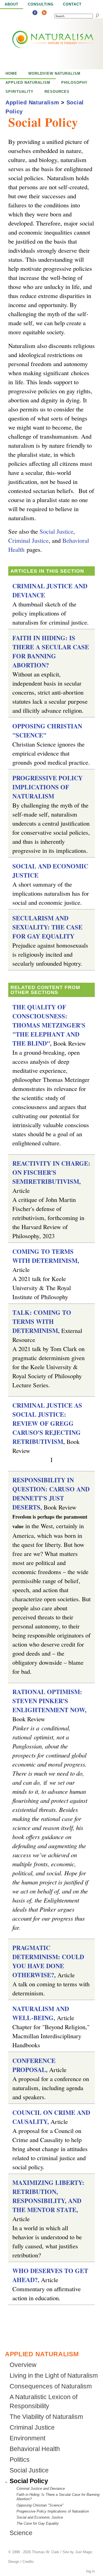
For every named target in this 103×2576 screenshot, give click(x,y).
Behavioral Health (35, 2449)
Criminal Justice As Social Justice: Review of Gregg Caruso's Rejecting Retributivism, (47, 1423)
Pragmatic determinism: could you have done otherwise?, (48, 1961)
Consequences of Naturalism (51, 2386)
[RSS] (44, 13)
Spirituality (20, 92)
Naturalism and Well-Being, (41, 2013)
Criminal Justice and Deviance (41, 2489)
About (12, 4)
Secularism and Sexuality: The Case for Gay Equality (47, 927)
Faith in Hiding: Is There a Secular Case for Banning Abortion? (51, 651)
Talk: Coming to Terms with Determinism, (42, 1322)
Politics (20, 2460)
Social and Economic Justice (40, 2517)
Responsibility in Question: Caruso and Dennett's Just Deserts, (51, 1494)
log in (91, 2571)
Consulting (41, 4)
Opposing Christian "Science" (40, 2505)
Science (21, 2533)
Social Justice (56, 531)
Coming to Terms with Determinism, (46, 1256)
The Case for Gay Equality (38, 2523)
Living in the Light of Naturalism (54, 2376)
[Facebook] (35, 13)
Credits (28, 2562)
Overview (23, 2365)
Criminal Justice (28, 540)
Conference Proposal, (34, 2065)
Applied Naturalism (28, 83)
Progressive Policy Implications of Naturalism (48, 787)
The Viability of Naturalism (46, 2417)
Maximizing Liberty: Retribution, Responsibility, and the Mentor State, (48, 2196)
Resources (57, 92)
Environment (27, 2438)
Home (11, 73)
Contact (72, 4)
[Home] (41, 44)
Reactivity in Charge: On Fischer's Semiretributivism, (51, 1172)
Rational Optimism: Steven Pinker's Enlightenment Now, (49, 1701)
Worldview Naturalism (54, 73)
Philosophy (74, 83)
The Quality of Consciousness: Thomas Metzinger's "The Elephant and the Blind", (49, 1025)
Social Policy (29, 2481)
